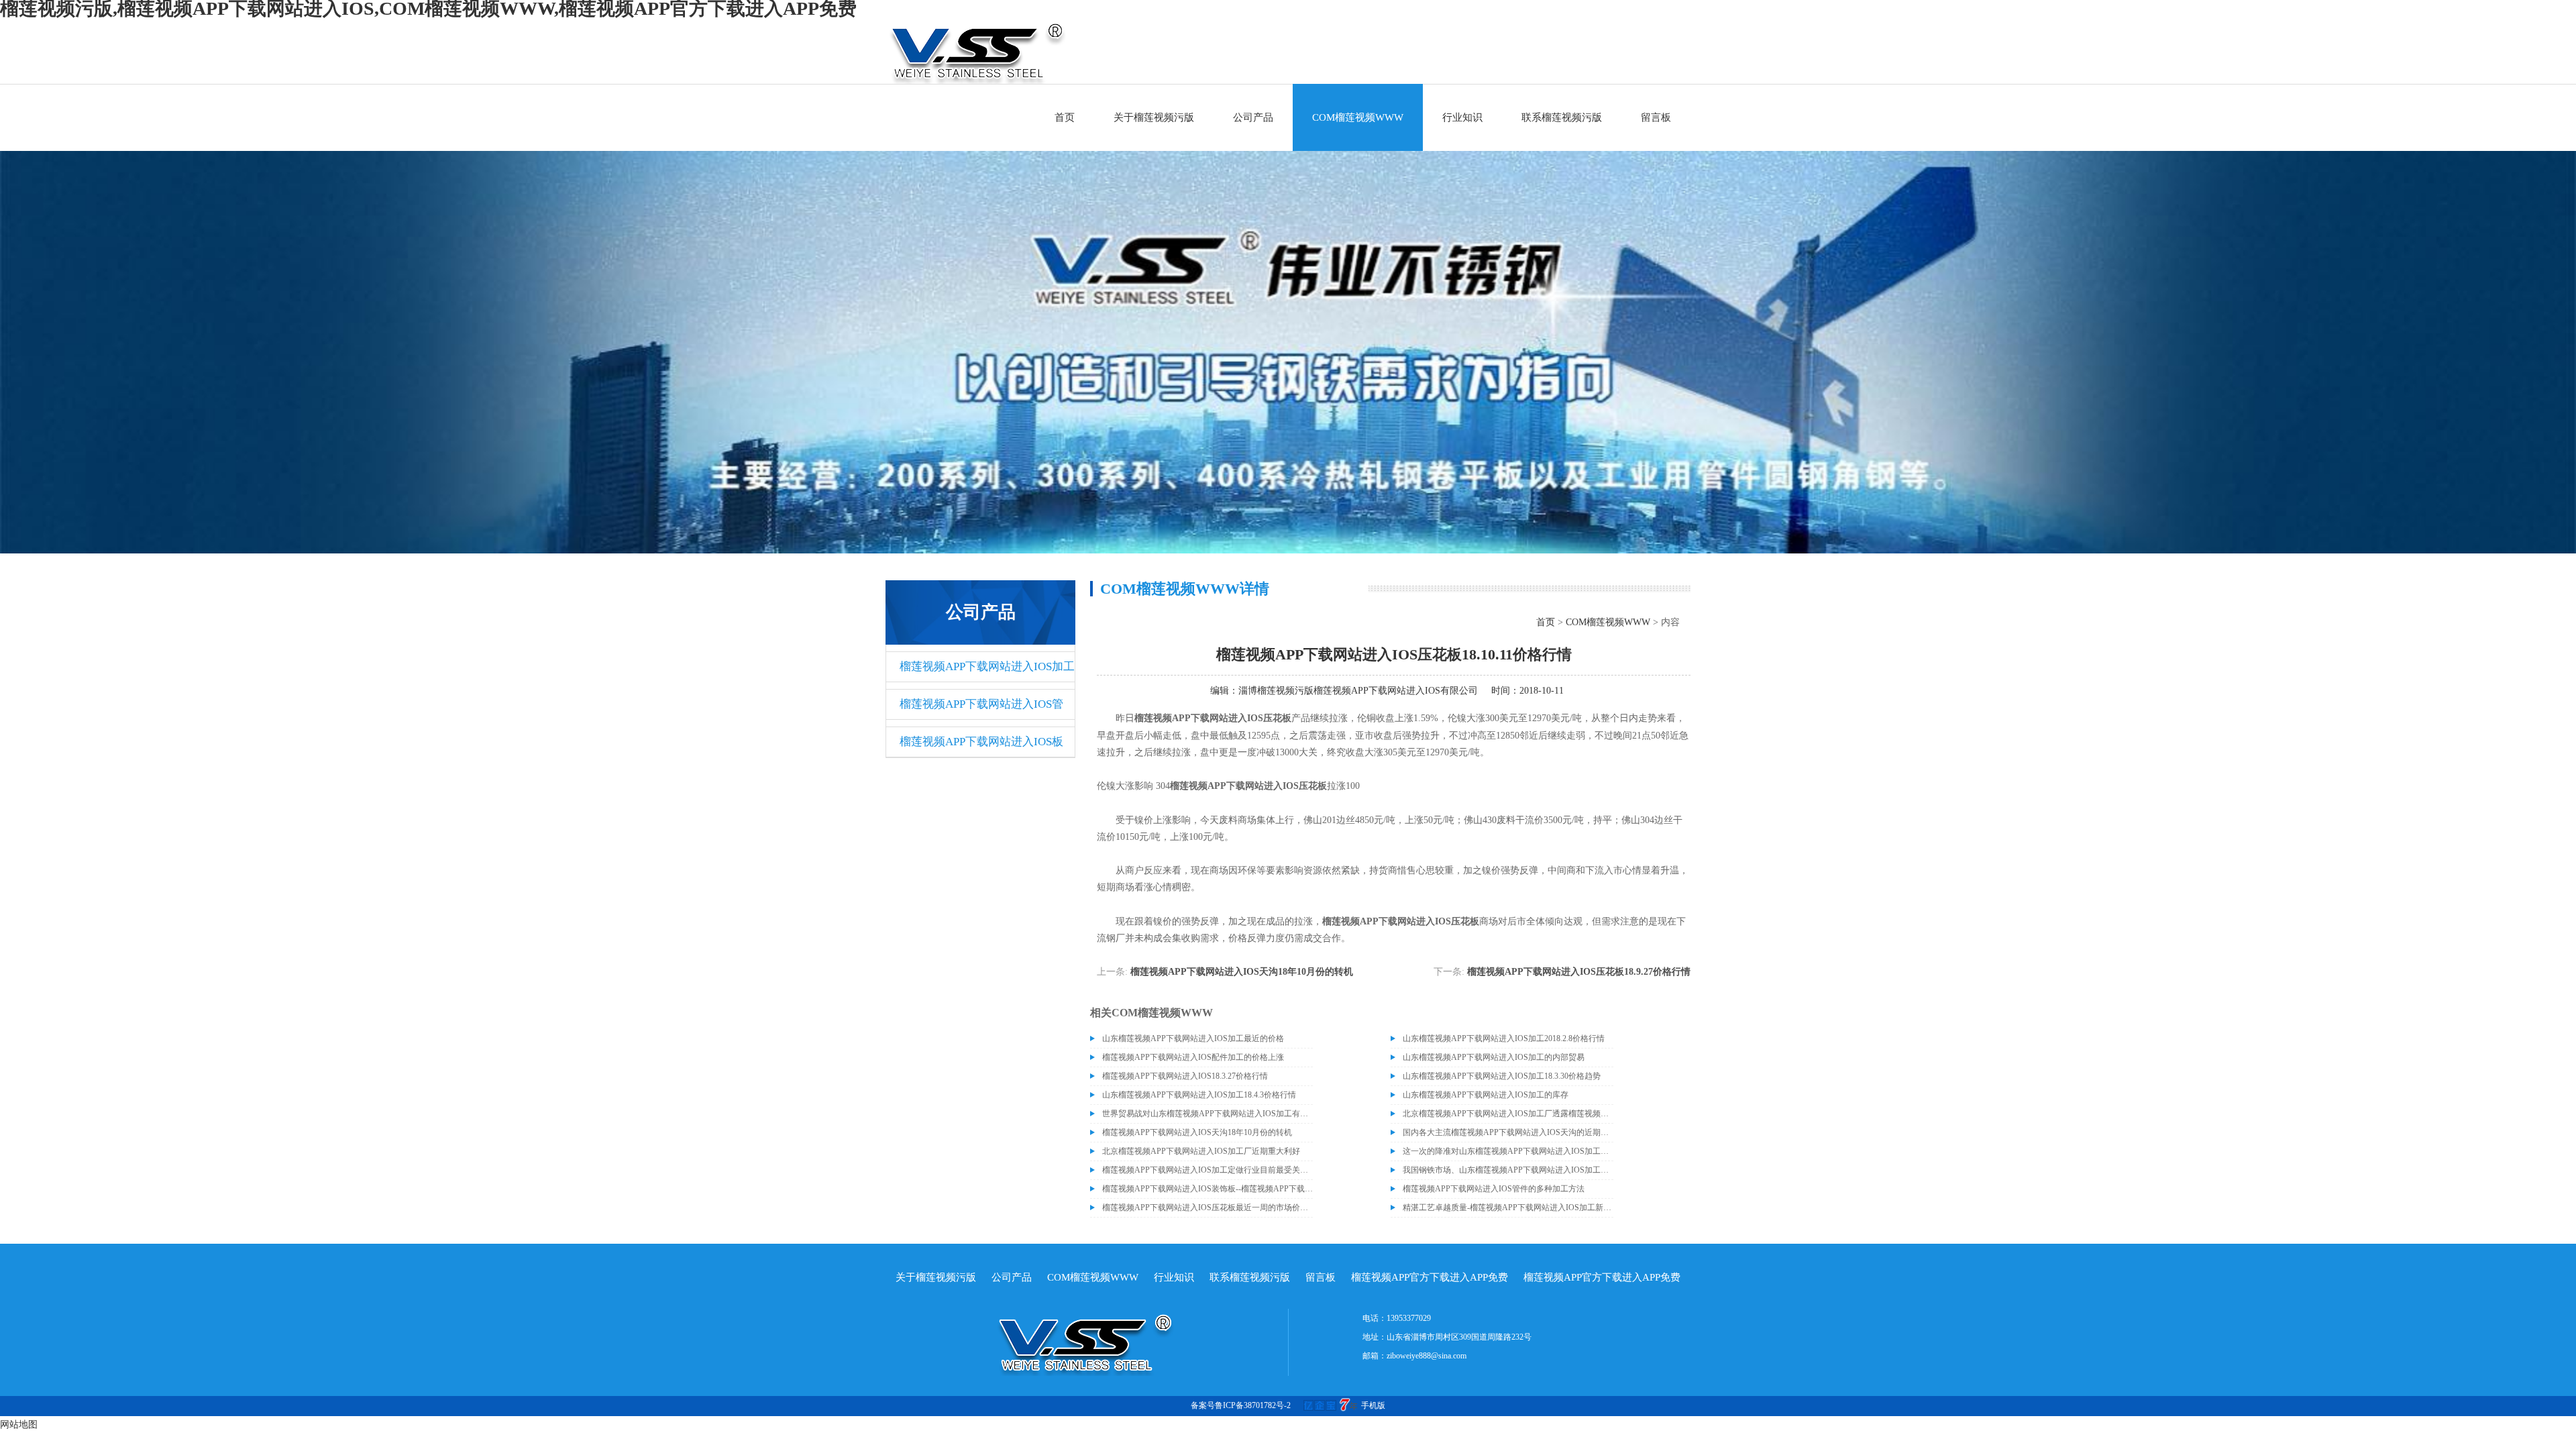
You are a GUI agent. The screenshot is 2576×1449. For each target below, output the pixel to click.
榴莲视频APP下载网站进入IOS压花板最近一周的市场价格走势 (1207, 1207)
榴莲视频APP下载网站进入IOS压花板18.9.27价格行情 (1579, 972)
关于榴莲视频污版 (1154, 117)
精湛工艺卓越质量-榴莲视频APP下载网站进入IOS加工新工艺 (1508, 1207)
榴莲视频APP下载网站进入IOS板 (981, 742)
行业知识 (1462, 117)
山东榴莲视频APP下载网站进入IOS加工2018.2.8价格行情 (1504, 1038)
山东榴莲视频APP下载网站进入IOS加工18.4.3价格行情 (1199, 1095)
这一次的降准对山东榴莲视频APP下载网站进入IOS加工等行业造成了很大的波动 (1508, 1151)
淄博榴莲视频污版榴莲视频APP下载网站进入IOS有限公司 (1358, 691)
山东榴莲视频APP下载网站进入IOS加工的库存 (1486, 1095)
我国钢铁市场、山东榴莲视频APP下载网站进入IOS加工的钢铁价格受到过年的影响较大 (1508, 1170)
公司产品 (1253, 117)
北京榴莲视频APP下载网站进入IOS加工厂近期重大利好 (1201, 1151)
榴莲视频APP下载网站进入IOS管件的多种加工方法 (1494, 1189)
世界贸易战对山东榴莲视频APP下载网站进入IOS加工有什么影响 (1207, 1114)
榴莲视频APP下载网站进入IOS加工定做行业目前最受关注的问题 (1207, 1170)
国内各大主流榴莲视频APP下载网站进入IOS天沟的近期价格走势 (1508, 1132)
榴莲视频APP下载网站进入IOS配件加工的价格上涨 (1193, 1057)
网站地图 (19, 1425)
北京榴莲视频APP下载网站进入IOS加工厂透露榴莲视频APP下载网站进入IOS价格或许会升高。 (1508, 1114)
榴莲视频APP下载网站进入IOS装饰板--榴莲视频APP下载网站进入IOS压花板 (1207, 1189)
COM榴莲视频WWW (1358, 117)
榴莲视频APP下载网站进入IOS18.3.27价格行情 (1185, 1076)
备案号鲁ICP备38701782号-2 (1241, 1405)
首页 (1065, 117)
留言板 (1656, 117)
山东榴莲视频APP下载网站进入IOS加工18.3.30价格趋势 (1502, 1076)
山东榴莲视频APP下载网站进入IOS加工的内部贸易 (1494, 1057)
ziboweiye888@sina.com (1427, 1356)
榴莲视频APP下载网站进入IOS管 (981, 704)
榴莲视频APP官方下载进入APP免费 (1430, 1277)
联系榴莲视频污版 (1562, 117)
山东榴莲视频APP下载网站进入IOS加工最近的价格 (1193, 1038)
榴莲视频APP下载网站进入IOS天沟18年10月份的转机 (1242, 972)
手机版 (1373, 1405)
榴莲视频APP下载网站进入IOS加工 (987, 666)
